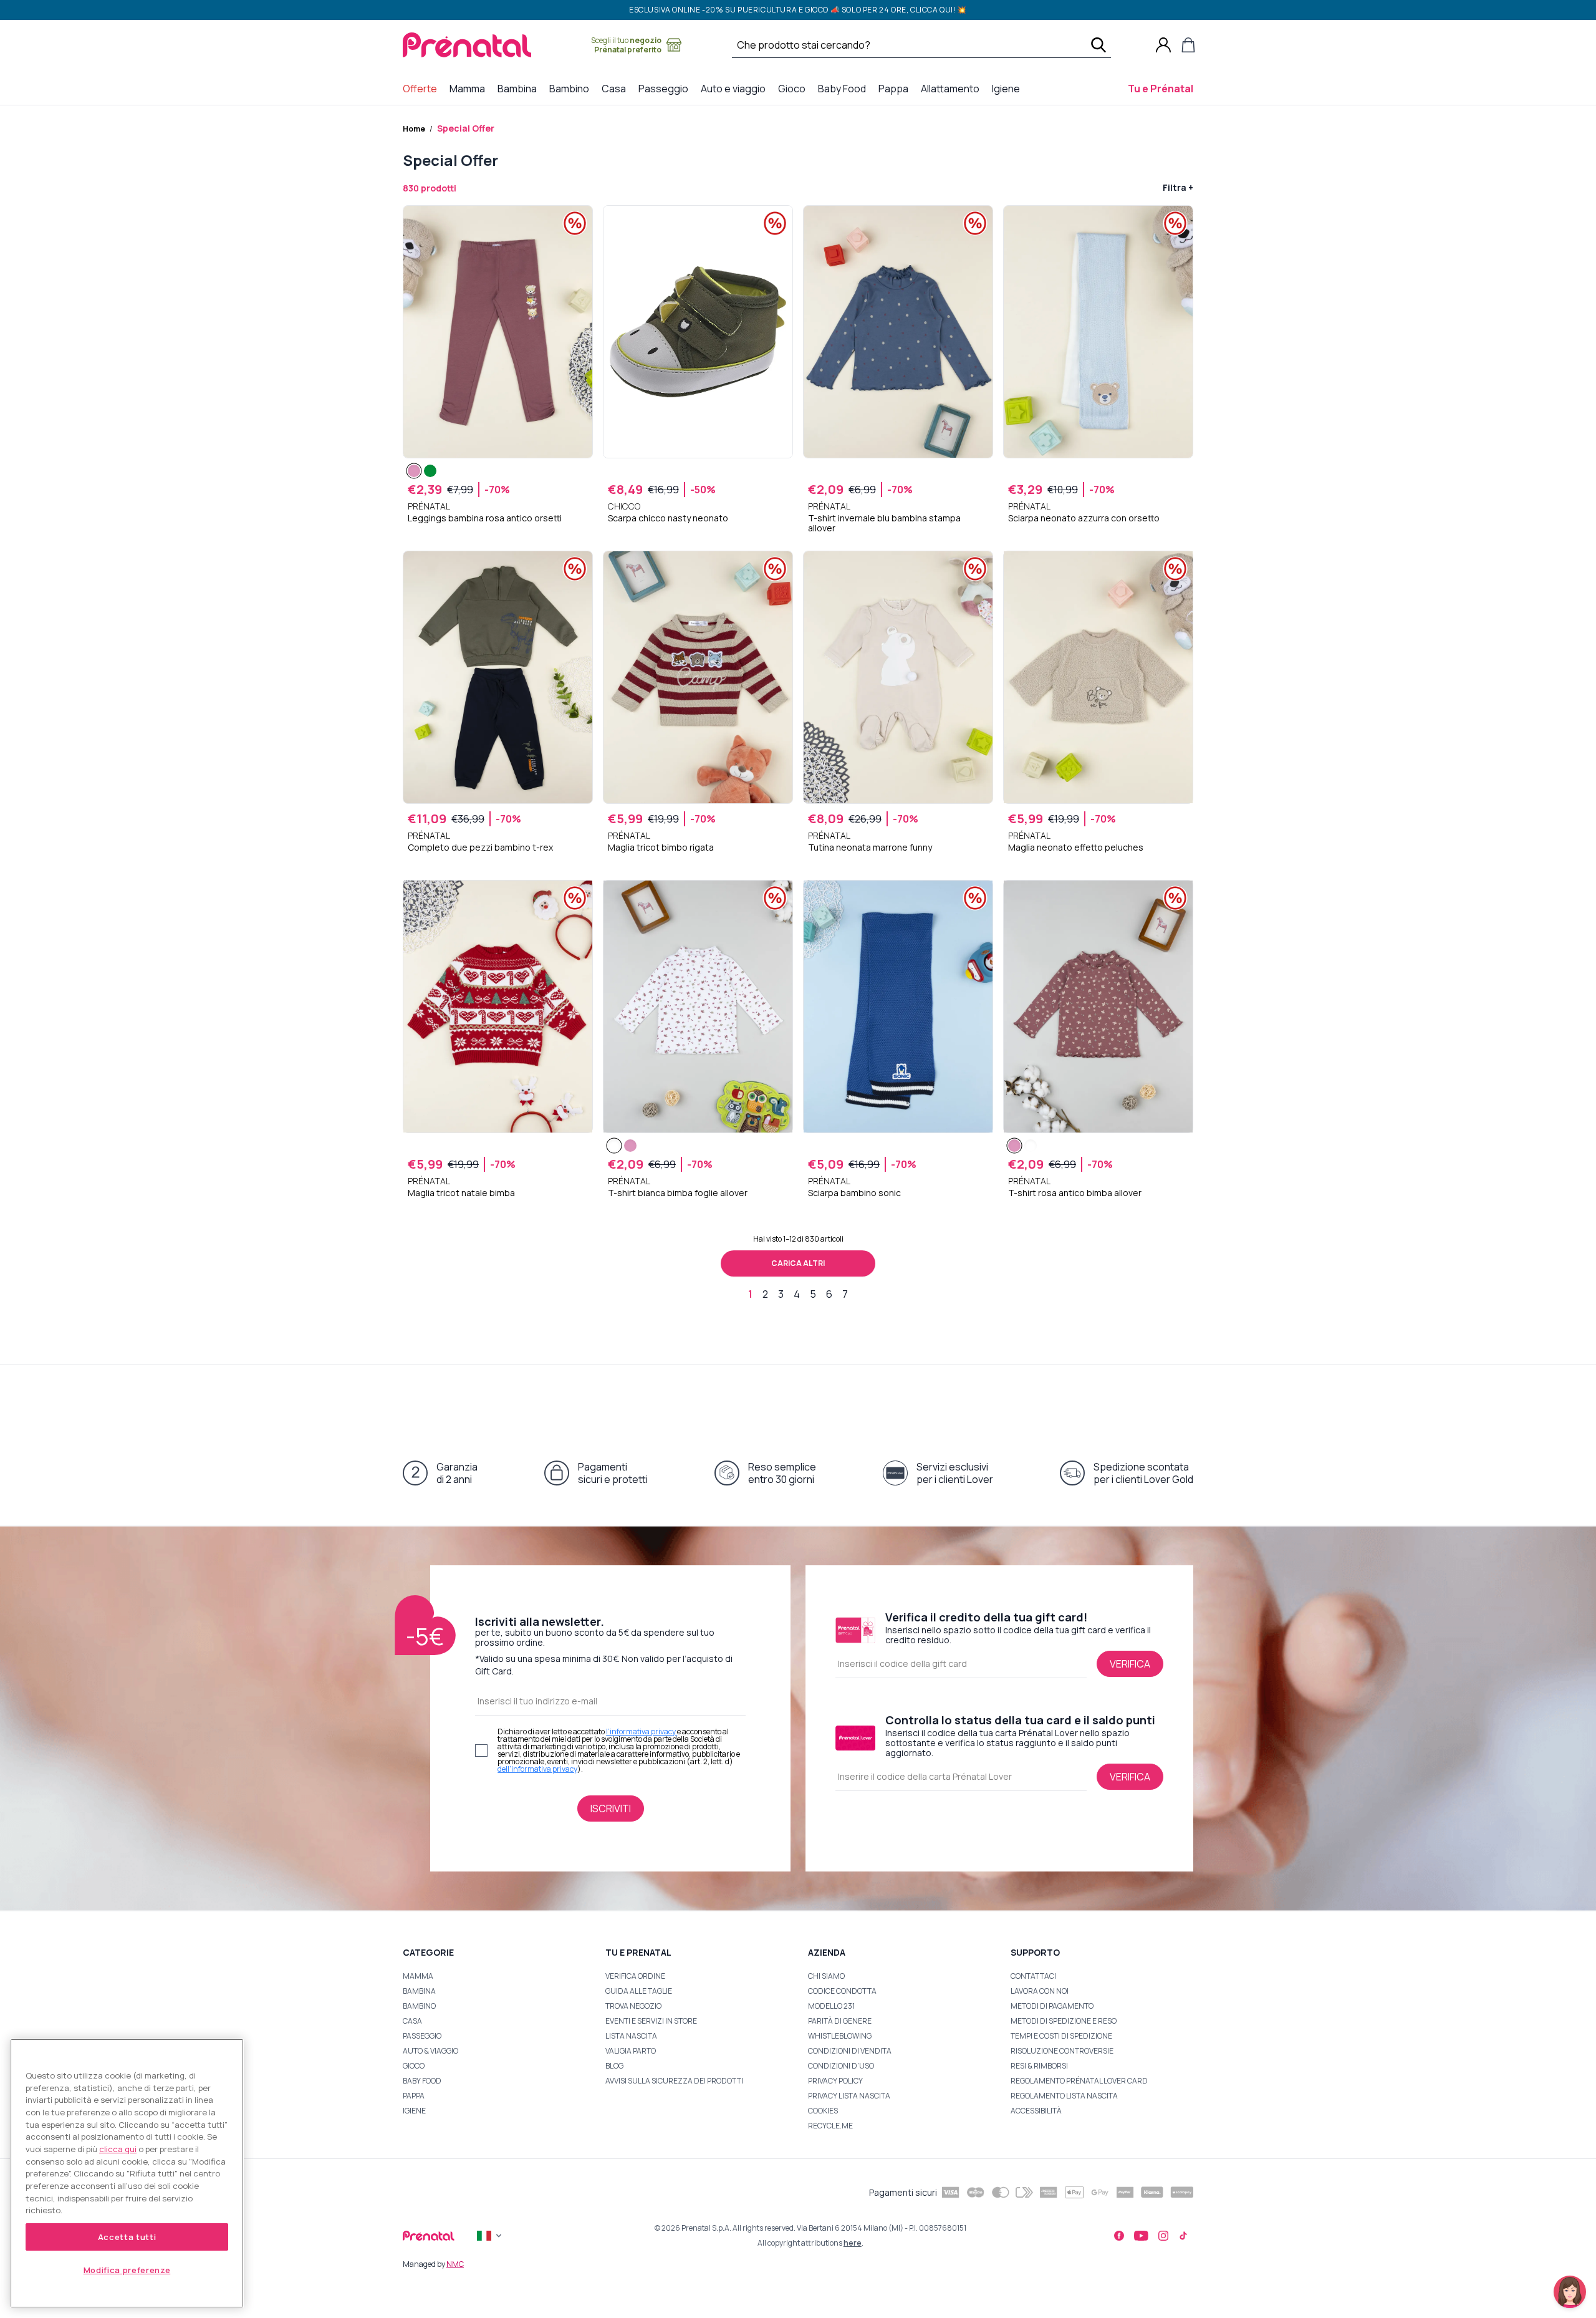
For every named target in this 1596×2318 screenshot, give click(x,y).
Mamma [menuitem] (470, 88)
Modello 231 (831, 2006)
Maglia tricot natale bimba (461, 1193)
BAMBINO (419, 2006)
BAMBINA (419, 1991)
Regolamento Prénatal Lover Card (1079, 2081)
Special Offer (466, 128)
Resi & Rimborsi (1039, 2066)
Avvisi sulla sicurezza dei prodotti (674, 2081)
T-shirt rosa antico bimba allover (1075, 1193)
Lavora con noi (1040, 1991)
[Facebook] (1119, 2236)
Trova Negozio (633, 2006)
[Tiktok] (1183, 2236)
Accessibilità (1036, 2111)
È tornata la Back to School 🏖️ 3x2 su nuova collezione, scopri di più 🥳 (798, 12)
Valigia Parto (631, 2051)
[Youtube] (1141, 2236)
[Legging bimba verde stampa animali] (430, 471)
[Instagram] (1163, 2236)
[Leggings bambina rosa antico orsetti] (414, 471)
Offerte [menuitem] (422, 88)
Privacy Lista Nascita (849, 2096)
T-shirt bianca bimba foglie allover (678, 1193)
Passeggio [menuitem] (666, 88)
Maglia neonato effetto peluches (1076, 848)
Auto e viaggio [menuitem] (736, 88)
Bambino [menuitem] (572, 88)
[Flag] (491, 2236)
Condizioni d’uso (841, 2066)
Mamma (418, 1976)
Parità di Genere (840, 2021)
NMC (455, 2264)
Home (414, 129)
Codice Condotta (842, 1991)
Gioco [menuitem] (794, 88)
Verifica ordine (635, 1976)
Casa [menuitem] (616, 88)
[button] (1570, 2292)
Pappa (414, 2096)
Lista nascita (631, 2036)
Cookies (823, 2111)
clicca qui (118, 2149)
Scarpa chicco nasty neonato (668, 518)
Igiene (414, 2111)
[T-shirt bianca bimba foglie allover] (614, 1146)
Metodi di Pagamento (1052, 2006)
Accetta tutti (127, 2237)
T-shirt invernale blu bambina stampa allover (884, 523)
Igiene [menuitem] (1008, 88)
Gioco (414, 2066)
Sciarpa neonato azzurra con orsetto (1084, 518)
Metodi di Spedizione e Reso (1064, 2021)
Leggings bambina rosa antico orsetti (485, 518)
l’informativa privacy (642, 1731)
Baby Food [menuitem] (844, 88)
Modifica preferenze (127, 2270)
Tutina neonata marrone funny (870, 848)
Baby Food (422, 2081)
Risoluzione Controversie (1062, 2051)
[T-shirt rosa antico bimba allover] (630, 1146)
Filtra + (1178, 187)
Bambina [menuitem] (520, 88)
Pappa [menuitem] (896, 88)
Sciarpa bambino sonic (854, 1193)
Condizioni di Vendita (850, 2051)
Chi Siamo (826, 1976)
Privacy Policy (835, 2081)
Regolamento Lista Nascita (1064, 2096)
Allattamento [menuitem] (953, 88)
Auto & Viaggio (430, 2051)
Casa (412, 2021)
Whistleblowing (840, 2036)
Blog (614, 2066)
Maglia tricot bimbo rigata (661, 848)
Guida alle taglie (639, 1991)
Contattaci (1033, 1976)
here (853, 2243)
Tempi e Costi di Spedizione (1061, 2036)
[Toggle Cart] (1188, 45)
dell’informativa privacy (537, 1769)
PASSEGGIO (422, 2036)
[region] (127, 2173)
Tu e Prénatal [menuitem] (1163, 88)
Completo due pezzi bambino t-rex (480, 848)
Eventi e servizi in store (651, 2021)
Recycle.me (830, 2126)
